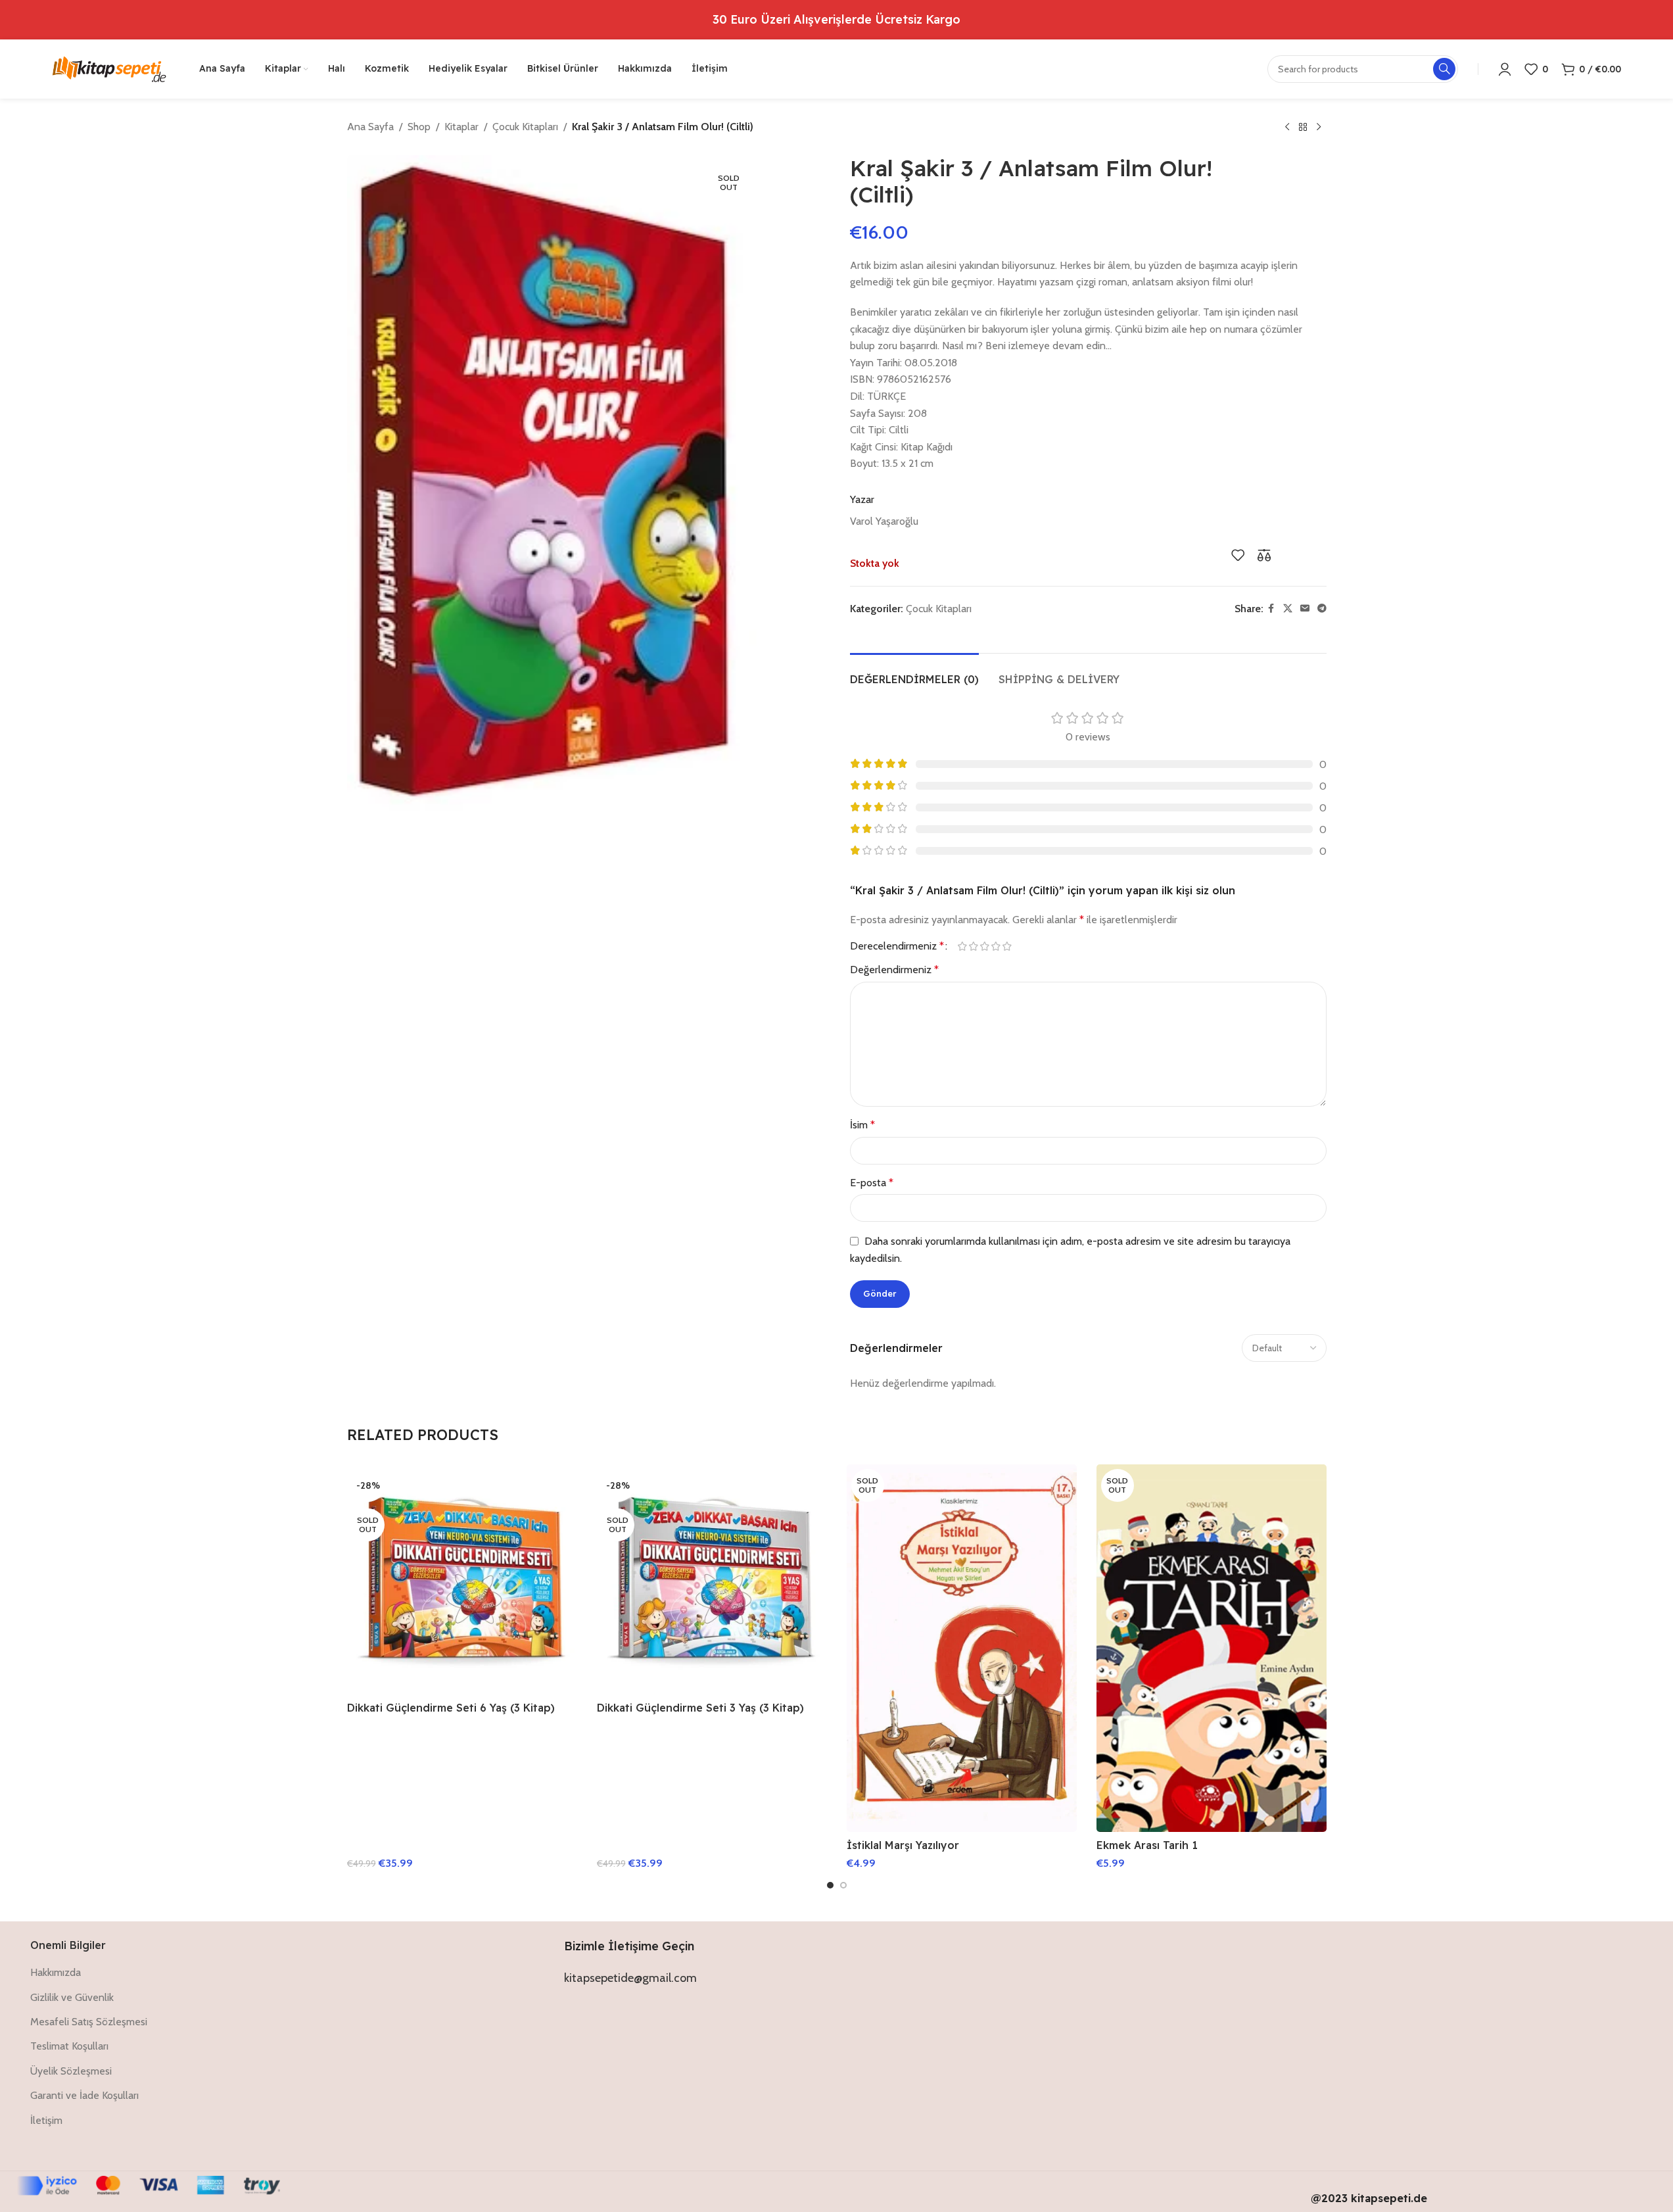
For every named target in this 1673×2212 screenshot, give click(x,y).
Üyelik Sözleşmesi (71, 2071)
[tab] (914, 673)
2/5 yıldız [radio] (974, 946)
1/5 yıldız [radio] (963, 946)
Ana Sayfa (370, 127)
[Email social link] (1305, 609)
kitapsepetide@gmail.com (630, 1978)
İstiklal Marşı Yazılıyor (903, 1845)
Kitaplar (461, 127)
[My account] (1505, 69)
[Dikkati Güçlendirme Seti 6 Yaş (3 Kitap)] (462, 1579)
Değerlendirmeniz (894, 970)
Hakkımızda (56, 1972)
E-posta (872, 1183)
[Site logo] (109, 68)
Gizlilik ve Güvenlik (72, 1997)
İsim (862, 1125)
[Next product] (1319, 128)
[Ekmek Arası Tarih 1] (1212, 1648)
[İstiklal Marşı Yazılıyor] (962, 1648)
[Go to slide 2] (843, 1885)
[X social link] (1288, 609)
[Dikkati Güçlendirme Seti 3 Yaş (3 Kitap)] (712, 1579)
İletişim (46, 2120)
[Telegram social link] (1322, 609)
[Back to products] (1303, 128)
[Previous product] (1287, 128)
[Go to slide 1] (830, 1885)
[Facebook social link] (1271, 609)
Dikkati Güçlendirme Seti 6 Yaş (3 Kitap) (451, 1708)
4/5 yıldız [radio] (996, 946)
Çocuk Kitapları (525, 127)
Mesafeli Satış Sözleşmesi (89, 2022)
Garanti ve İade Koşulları (84, 2095)
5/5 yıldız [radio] (1007, 946)
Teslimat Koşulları (69, 2046)
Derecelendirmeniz (897, 946)
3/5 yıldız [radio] (985, 946)
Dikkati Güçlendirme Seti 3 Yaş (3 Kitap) (700, 1708)
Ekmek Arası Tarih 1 (1147, 1845)
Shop (419, 127)
